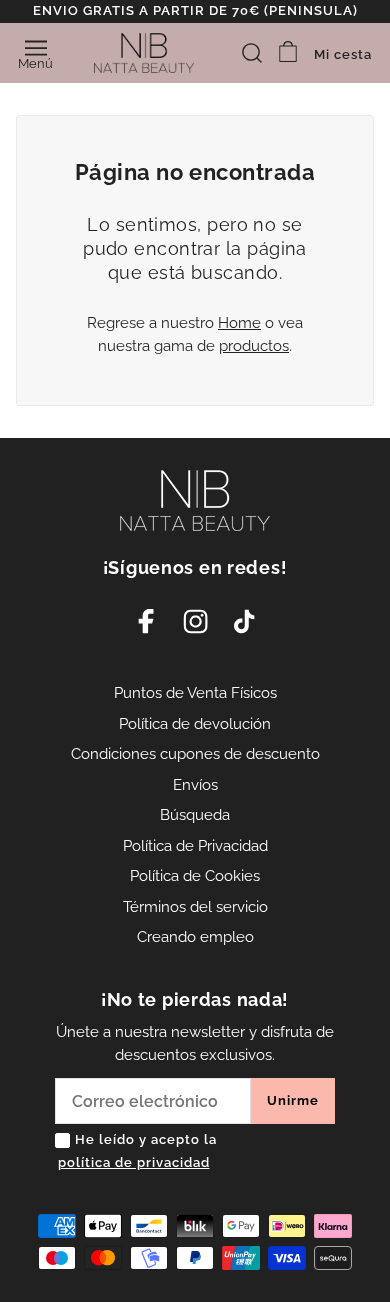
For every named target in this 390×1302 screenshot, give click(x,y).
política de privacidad (134, 1162)
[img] (252, 52)
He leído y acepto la (137, 1151)
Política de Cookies (195, 876)
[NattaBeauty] (144, 52)
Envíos (195, 785)
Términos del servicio (195, 907)
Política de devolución (195, 724)
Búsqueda (195, 815)
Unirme (293, 1100)
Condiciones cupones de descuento (195, 754)
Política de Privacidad (195, 846)
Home (239, 323)
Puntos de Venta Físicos (195, 693)
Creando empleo (195, 937)
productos (254, 346)
